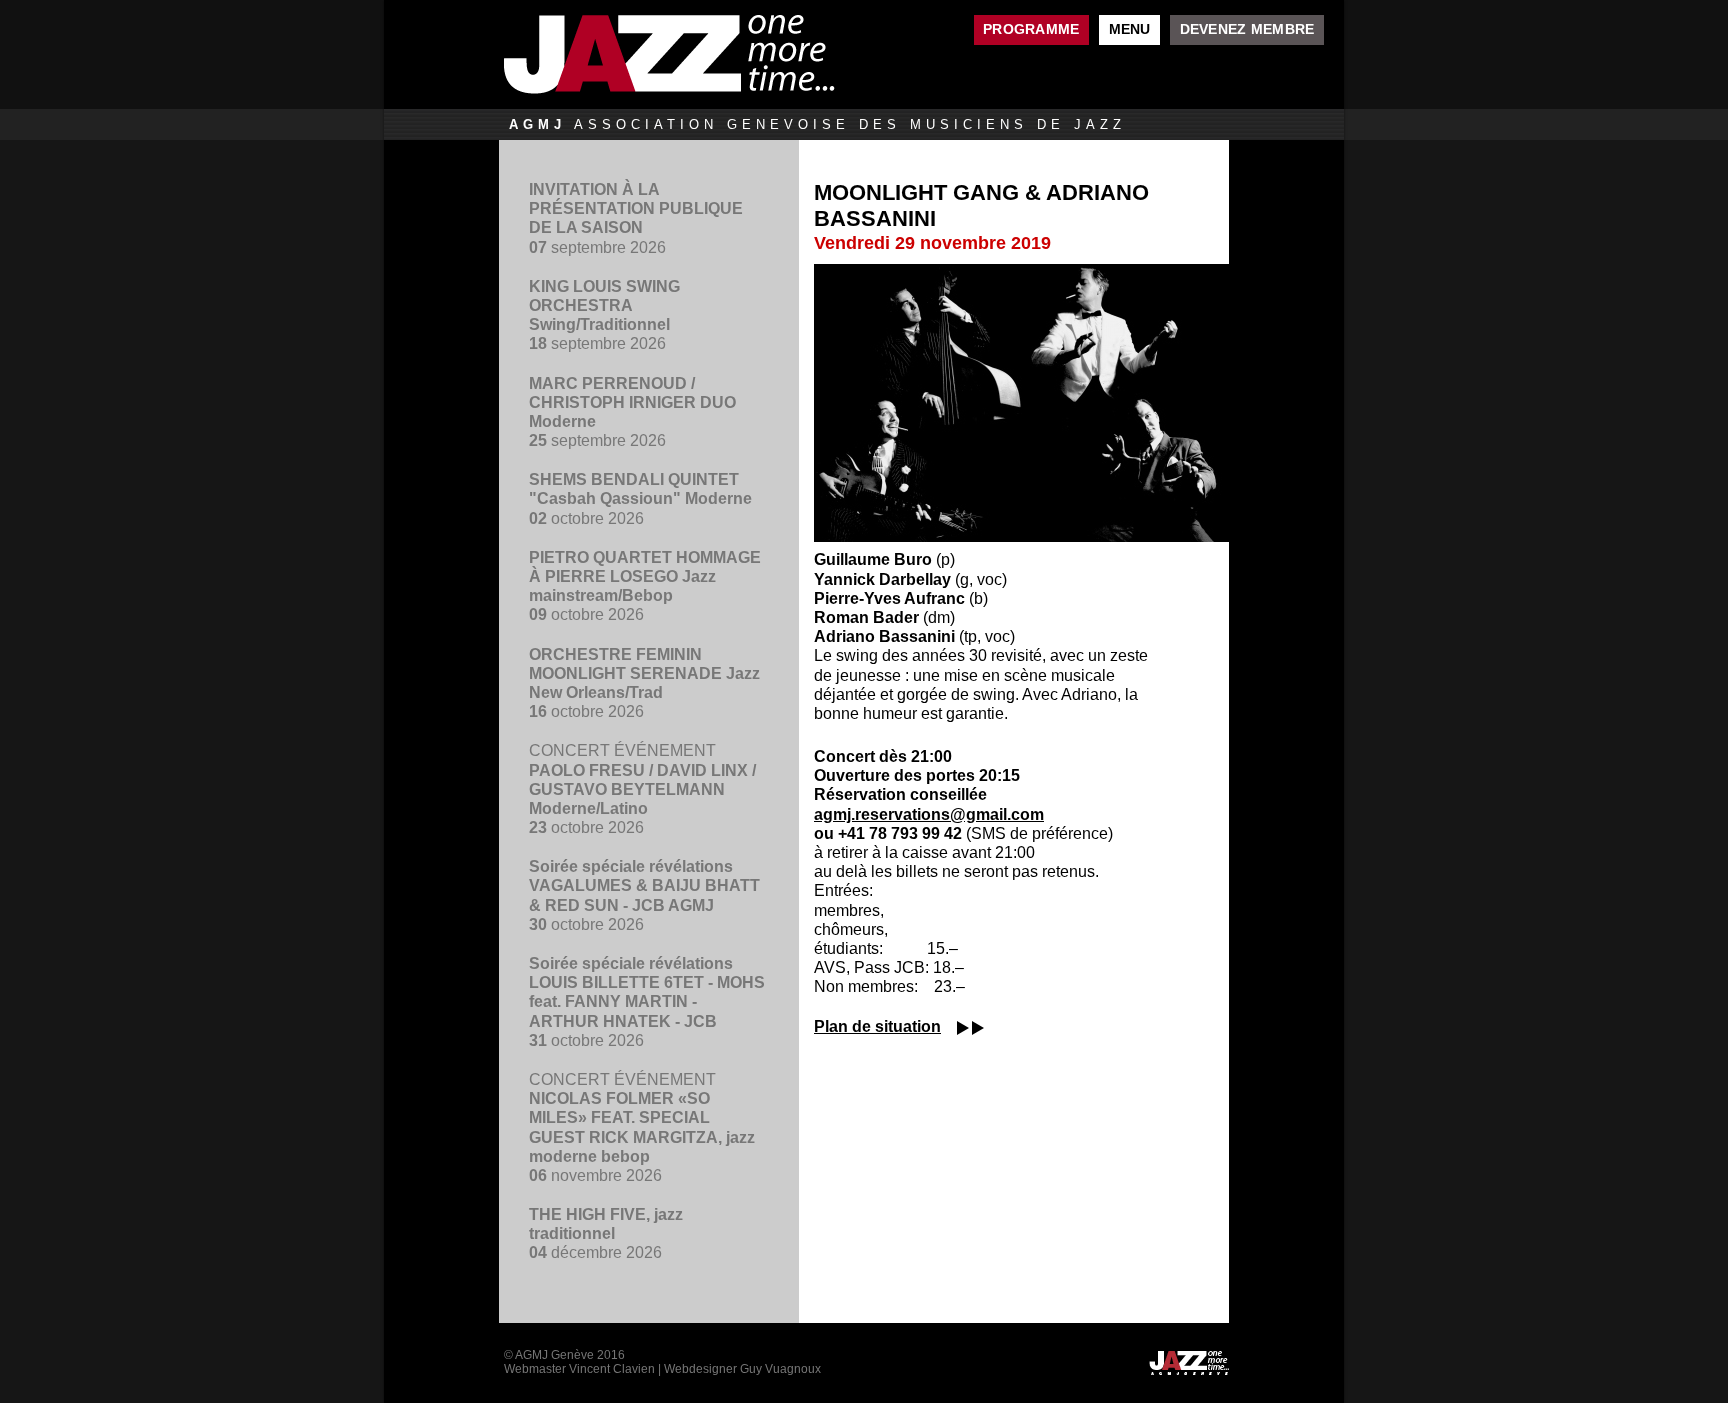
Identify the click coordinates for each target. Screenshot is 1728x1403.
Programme (1031, 29)
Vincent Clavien (612, 1369)
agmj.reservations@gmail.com (929, 814)
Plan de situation (877, 1026)
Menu (1130, 29)
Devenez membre (1247, 29)
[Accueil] (719, 54)
